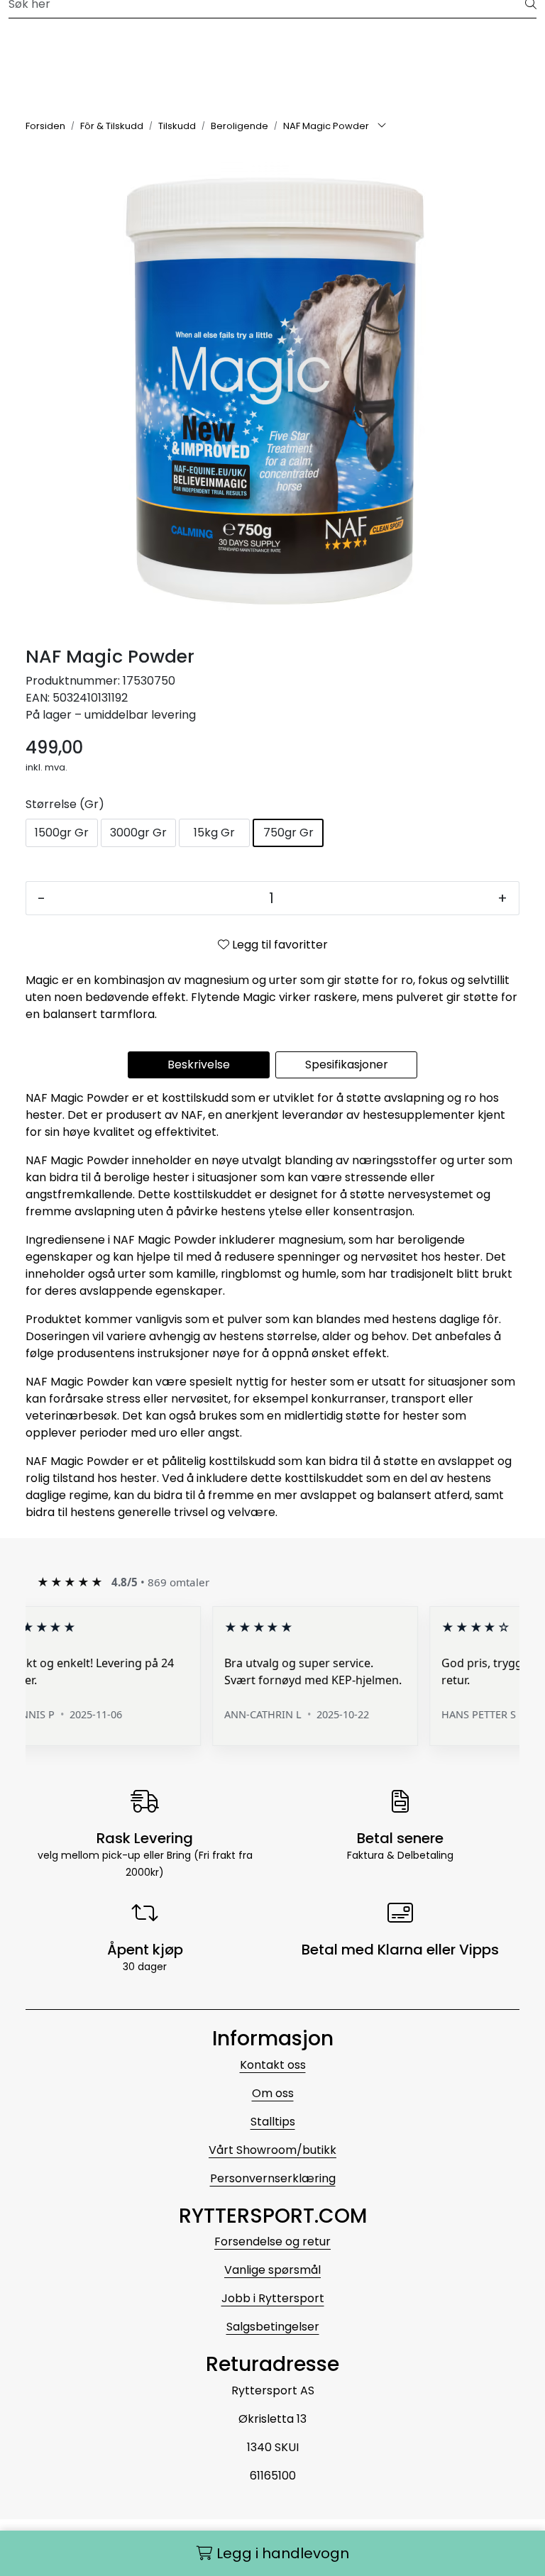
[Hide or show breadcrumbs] (382, 126)
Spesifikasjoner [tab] (347, 1065)
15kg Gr (214, 833)
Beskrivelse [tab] (199, 1065)
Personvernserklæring (273, 2178)
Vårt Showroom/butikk (272, 2150)
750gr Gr (288, 833)
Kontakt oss (273, 2065)
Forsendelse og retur (272, 2241)
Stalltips (273, 2122)
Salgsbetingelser (273, 2327)
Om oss (273, 2093)
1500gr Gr (62, 833)
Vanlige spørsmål (272, 2270)
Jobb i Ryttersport (273, 2298)
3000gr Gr (138, 833)
